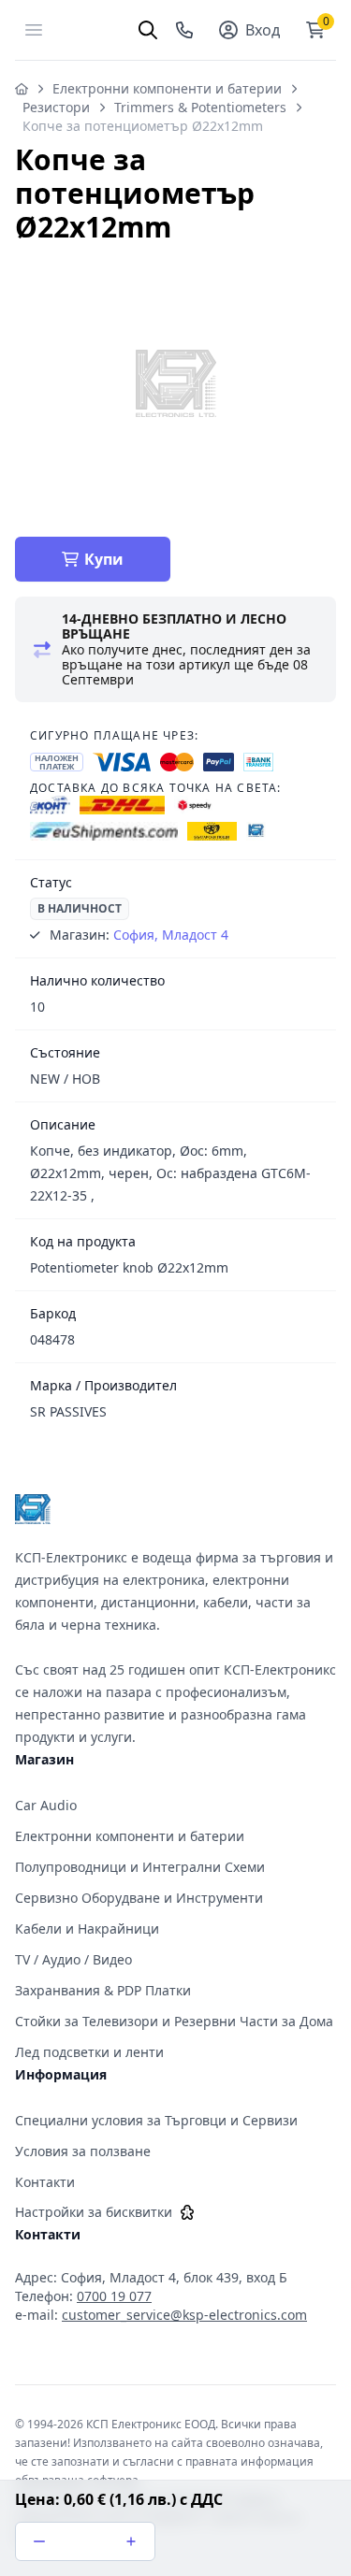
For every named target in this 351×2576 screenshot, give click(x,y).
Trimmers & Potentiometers (200, 107)
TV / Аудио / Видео (73, 1959)
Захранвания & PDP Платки (103, 1990)
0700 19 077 (114, 2296)
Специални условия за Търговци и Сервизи (156, 2120)
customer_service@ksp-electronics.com (184, 2315)
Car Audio (46, 1805)
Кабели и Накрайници (87, 1928)
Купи (104, 559)
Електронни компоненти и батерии (167, 88)
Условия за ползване (83, 2151)
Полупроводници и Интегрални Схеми (140, 1867)
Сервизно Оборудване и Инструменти (139, 1898)
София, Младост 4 (171, 935)
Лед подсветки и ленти (89, 2052)
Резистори (56, 107)
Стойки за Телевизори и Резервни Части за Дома (174, 2021)
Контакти (45, 2182)
